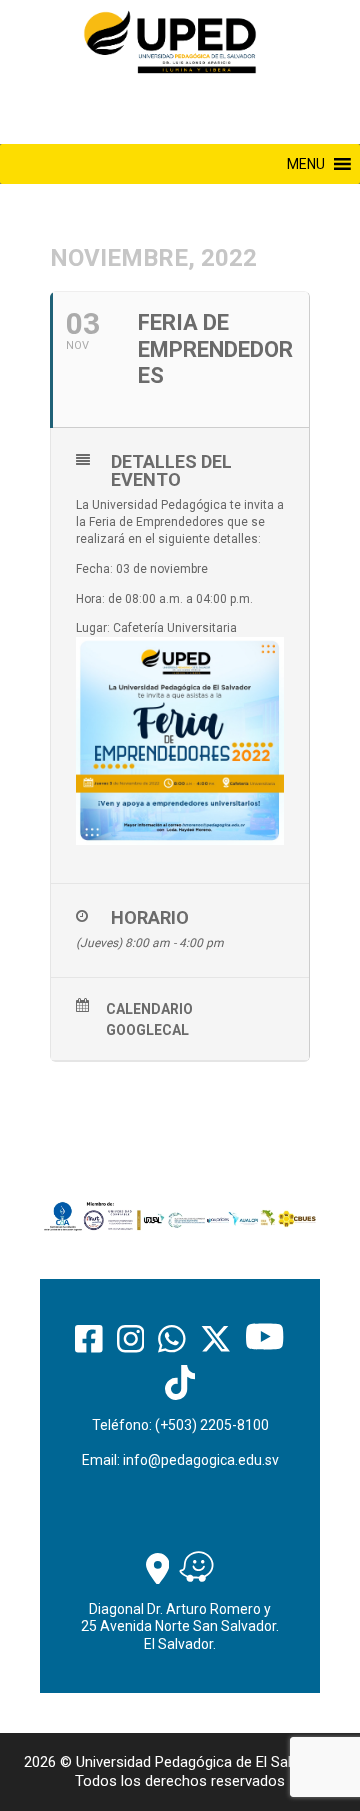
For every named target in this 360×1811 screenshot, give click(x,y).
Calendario (149, 1009)
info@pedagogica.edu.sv (201, 1460)
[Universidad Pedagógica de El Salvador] (170, 41)
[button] (306, 164)
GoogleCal (147, 1030)
